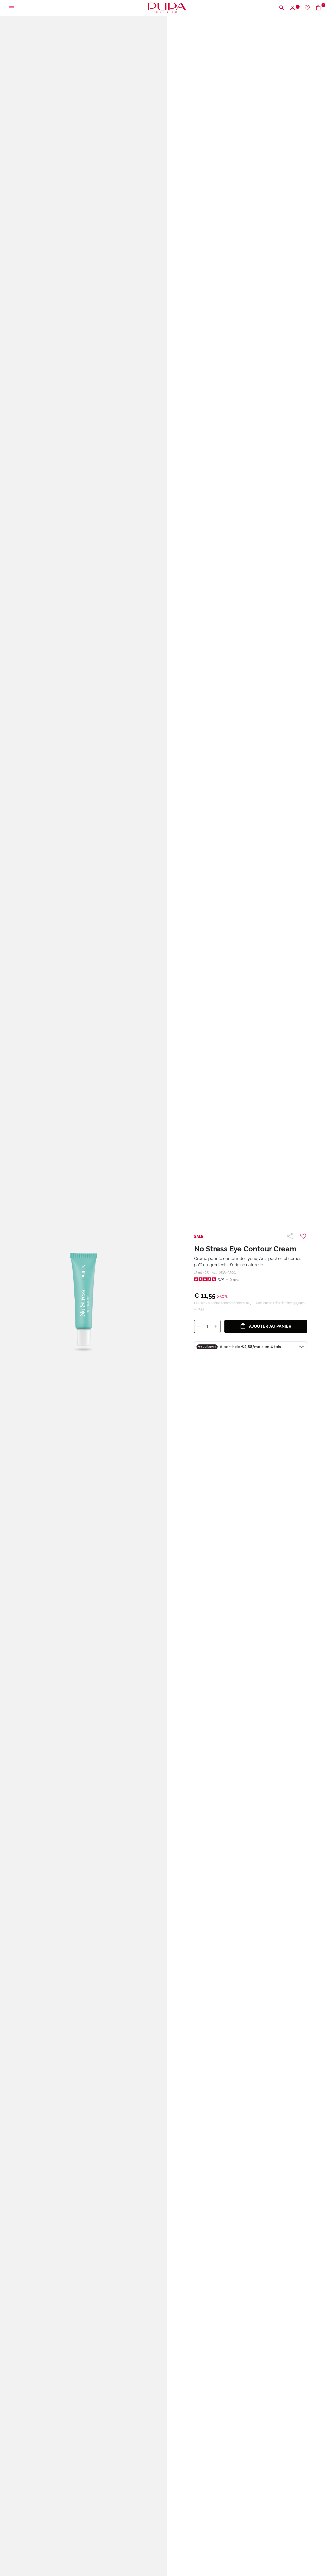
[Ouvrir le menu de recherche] (282, 8)
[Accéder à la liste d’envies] (307, 8)
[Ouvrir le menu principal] (12, 8)
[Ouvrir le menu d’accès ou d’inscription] (294, 8)
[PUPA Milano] (167, 7)
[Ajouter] (216, 1326)
